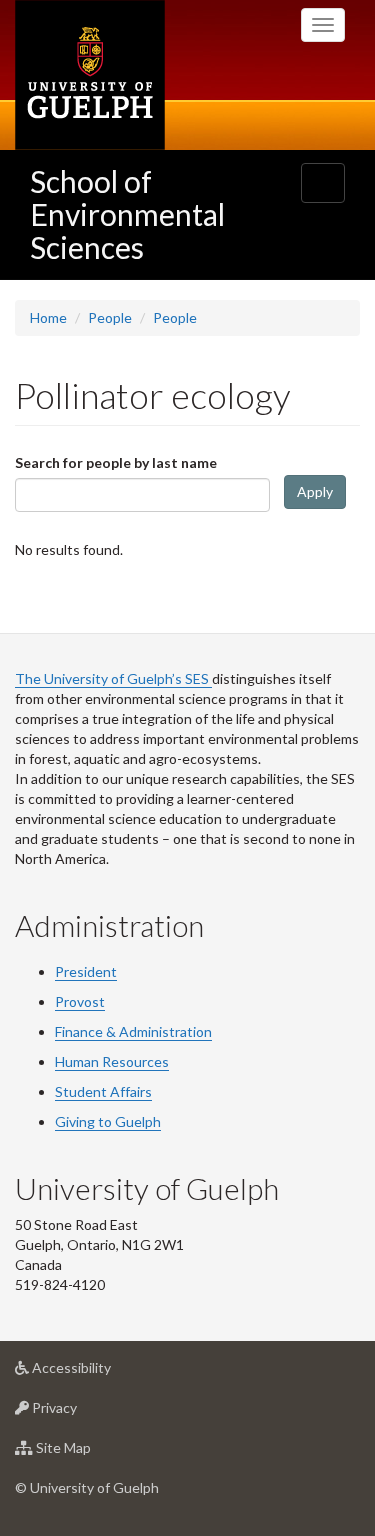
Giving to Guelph (108, 1121)
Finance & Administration (133, 1031)
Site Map (93, 1453)
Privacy (84, 1413)
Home (48, 317)
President (86, 971)
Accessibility (101, 1373)
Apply (315, 491)
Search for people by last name (116, 462)
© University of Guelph (87, 1487)
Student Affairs (103, 1091)
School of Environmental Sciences (127, 214)
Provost (80, 1001)
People (110, 317)
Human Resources (112, 1061)
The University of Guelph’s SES (113, 678)
